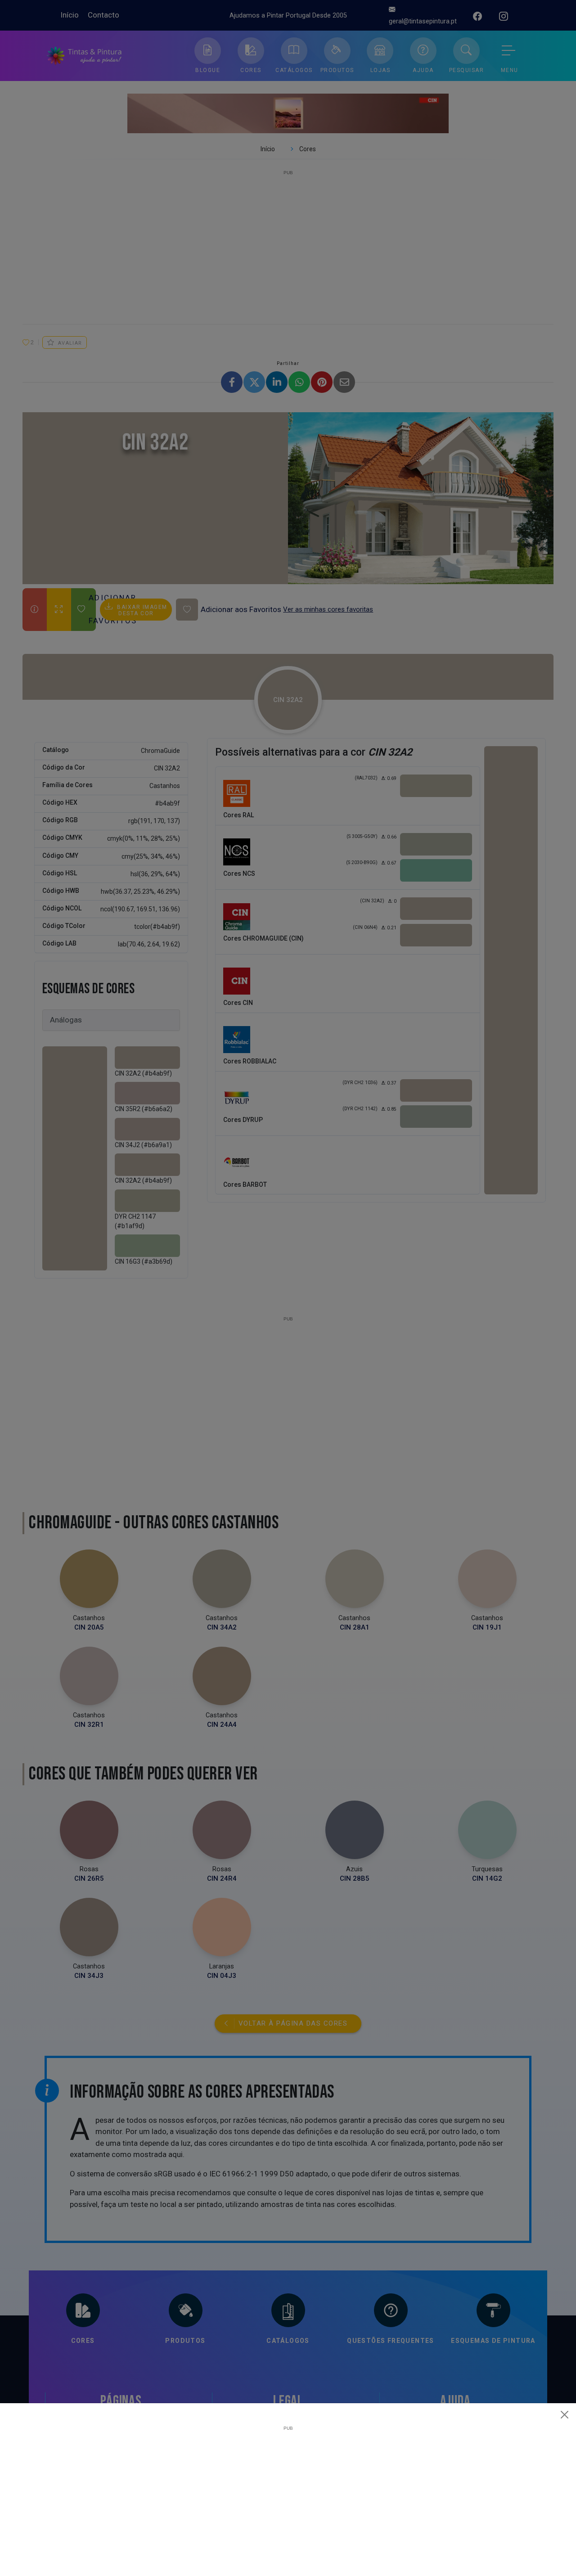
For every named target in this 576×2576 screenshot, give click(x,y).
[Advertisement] (288, 2494)
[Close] (565, 2414)
